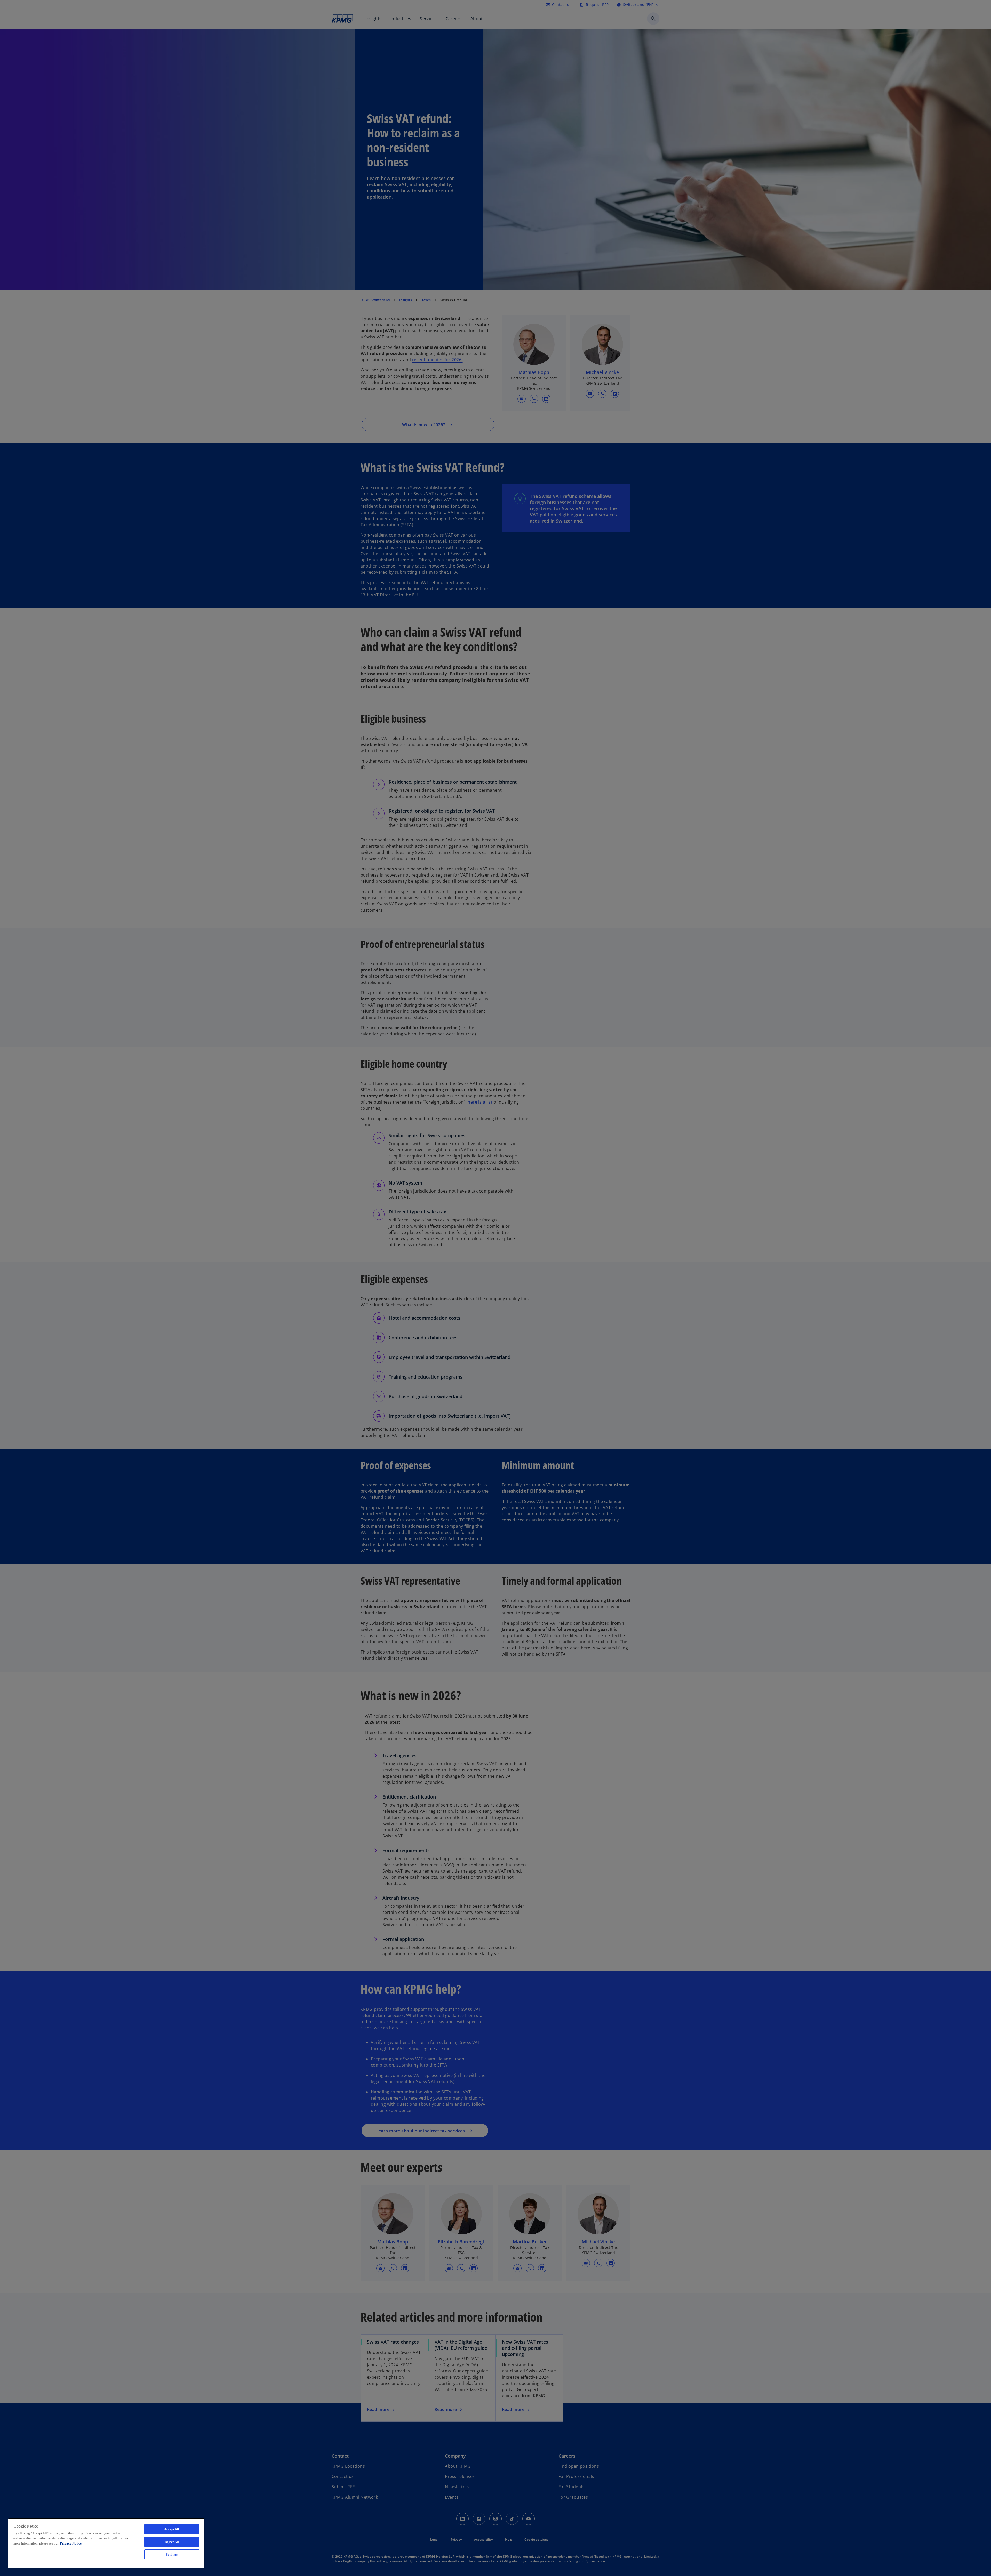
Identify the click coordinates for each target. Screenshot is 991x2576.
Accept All (172, 2529)
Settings (172, 2554)
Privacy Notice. (71, 2543)
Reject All (172, 2542)
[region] (106, 2543)
